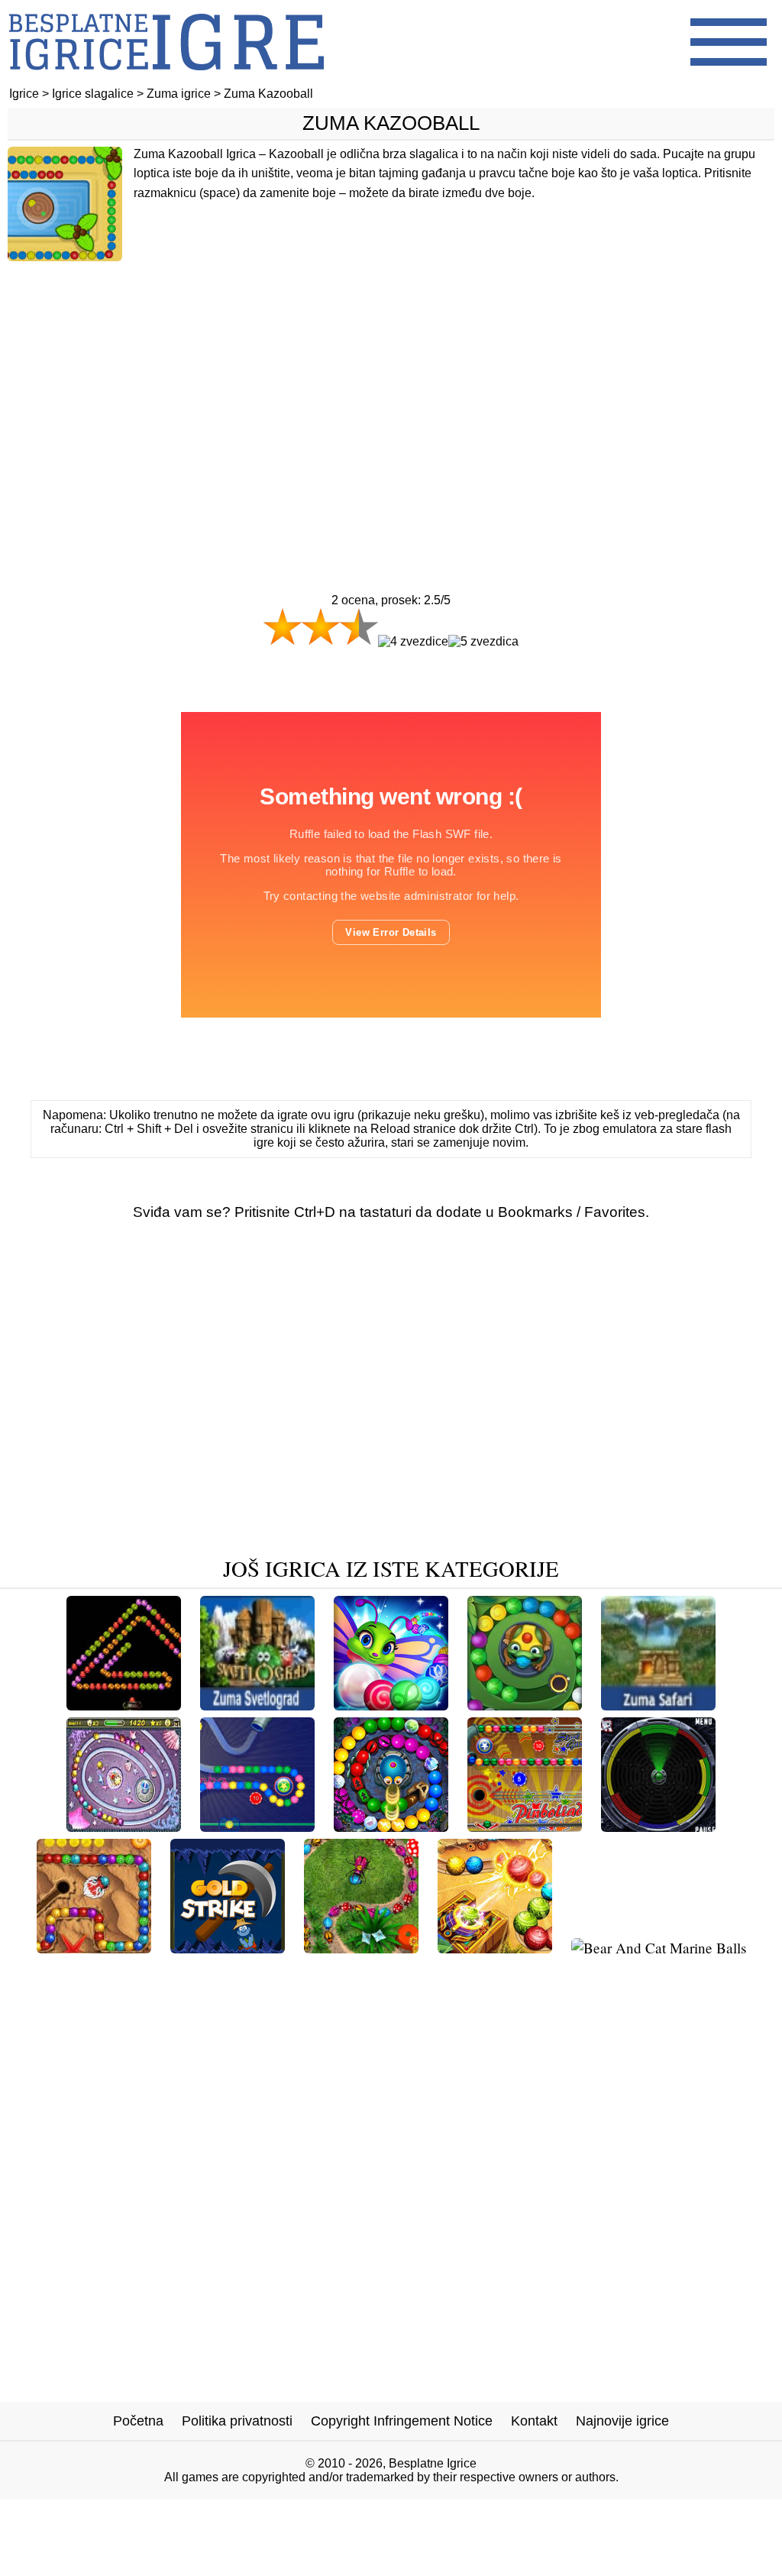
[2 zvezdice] (321, 626)
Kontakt (534, 2421)
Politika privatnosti (237, 2421)
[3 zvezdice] (359, 626)
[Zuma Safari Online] (658, 1705)
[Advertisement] (391, 395)
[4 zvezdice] (413, 642)
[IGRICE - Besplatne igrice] (166, 80)
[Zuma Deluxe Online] (525, 1705)
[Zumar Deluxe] (391, 1826)
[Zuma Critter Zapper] (361, 1948)
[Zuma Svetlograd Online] (257, 1705)
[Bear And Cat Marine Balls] (659, 1948)
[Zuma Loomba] (257, 1826)
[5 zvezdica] (483, 642)
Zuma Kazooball (391, 123)
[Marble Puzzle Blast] (391, 1705)
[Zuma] (124, 1826)
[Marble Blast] (94, 1948)
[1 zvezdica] (283, 626)
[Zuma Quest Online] (124, 1705)
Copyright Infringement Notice (402, 2421)
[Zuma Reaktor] (658, 1826)
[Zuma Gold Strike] (228, 1948)
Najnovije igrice (622, 2421)
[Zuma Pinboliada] (525, 1826)
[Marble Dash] (495, 1948)
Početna (138, 2421)
